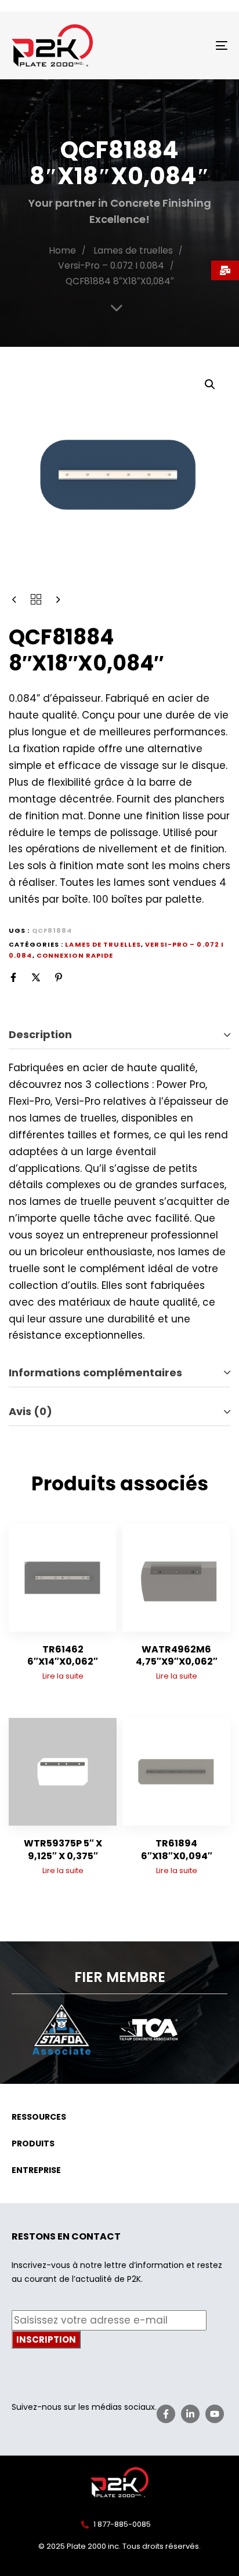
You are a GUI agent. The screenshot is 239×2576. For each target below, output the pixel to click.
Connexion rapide (75, 955)
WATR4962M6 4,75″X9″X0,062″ (177, 1655)
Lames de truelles (133, 250)
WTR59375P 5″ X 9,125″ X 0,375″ (63, 1849)
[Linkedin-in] (190, 2414)
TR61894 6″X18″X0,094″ (177, 1849)
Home (62, 250)
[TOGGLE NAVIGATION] (191, 45)
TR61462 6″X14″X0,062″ (63, 1655)
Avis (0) (30, 1411)
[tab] (119, 1035)
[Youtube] (215, 2414)
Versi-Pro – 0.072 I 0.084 (111, 265)
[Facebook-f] (166, 2414)
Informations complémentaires (95, 1373)
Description (40, 1034)
